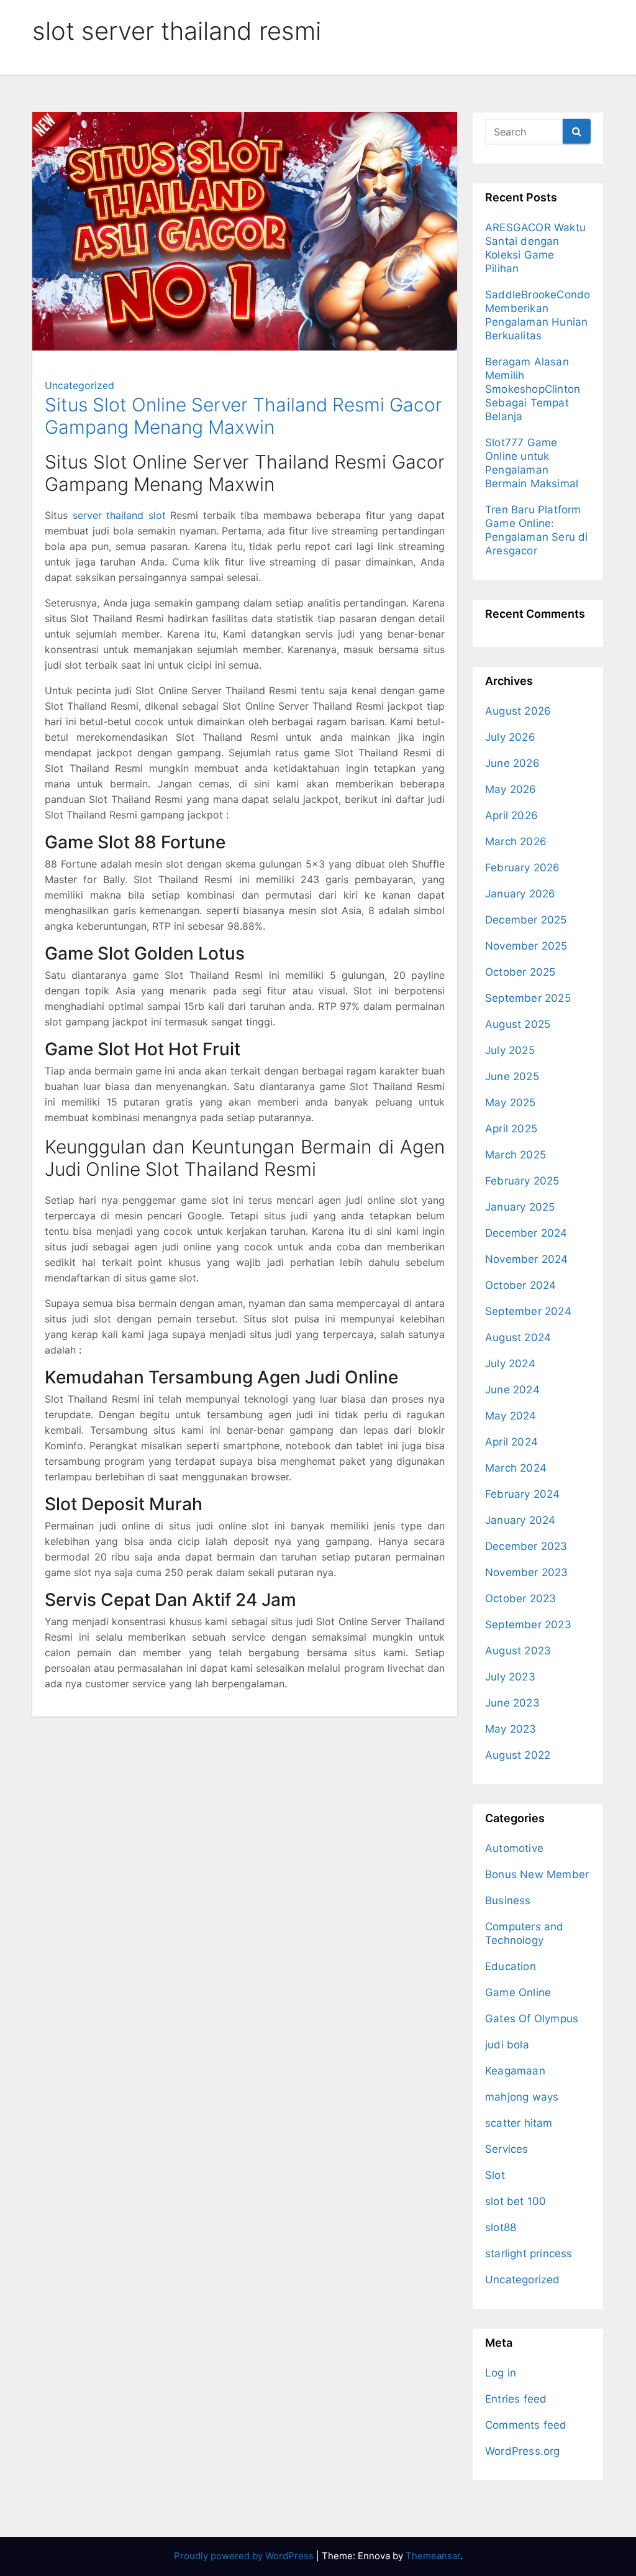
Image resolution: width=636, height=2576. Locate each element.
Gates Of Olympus (532, 2019)
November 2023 (527, 1572)
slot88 (501, 2227)
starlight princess (529, 2253)
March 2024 (516, 1468)
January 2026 (520, 894)
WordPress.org (523, 2451)
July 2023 (510, 1677)
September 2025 (528, 998)
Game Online (518, 1992)
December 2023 (526, 1546)
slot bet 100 (516, 2201)
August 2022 (518, 1755)
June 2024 (512, 1390)
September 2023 (528, 1625)
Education (511, 1966)
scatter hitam (519, 2123)
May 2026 (511, 789)
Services (507, 2149)
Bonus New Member (537, 1874)
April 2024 (511, 1442)
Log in (501, 2373)
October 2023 (520, 1598)
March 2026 (516, 841)
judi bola (507, 2045)
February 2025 (522, 1181)
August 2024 (518, 1337)
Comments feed (526, 2425)
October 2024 (520, 1285)
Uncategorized (79, 385)
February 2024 (523, 1494)
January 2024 (520, 1520)
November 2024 (527, 1259)
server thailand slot (119, 515)
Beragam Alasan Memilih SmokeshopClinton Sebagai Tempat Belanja (533, 389)
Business (508, 1900)
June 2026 (512, 763)
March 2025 (516, 1155)
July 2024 (510, 1364)
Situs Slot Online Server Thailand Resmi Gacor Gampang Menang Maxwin (243, 416)
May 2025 (511, 1102)
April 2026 (511, 815)
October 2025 (520, 972)
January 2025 (520, 1207)
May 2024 (511, 1416)
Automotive (514, 1848)
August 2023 (518, 1651)
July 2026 (510, 737)
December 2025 (526, 920)
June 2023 (512, 1703)
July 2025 (510, 1050)
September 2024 (528, 1311)
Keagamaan (515, 2071)
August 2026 (518, 711)
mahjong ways (522, 2097)
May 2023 (511, 1729)
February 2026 (523, 868)
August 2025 (518, 1024)
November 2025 (526, 946)
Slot (495, 2175)
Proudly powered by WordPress (245, 2556)
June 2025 (512, 1076)
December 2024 (526, 1233)
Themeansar (433, 2556)
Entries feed (516, 2399)
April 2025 (511, 1129)
